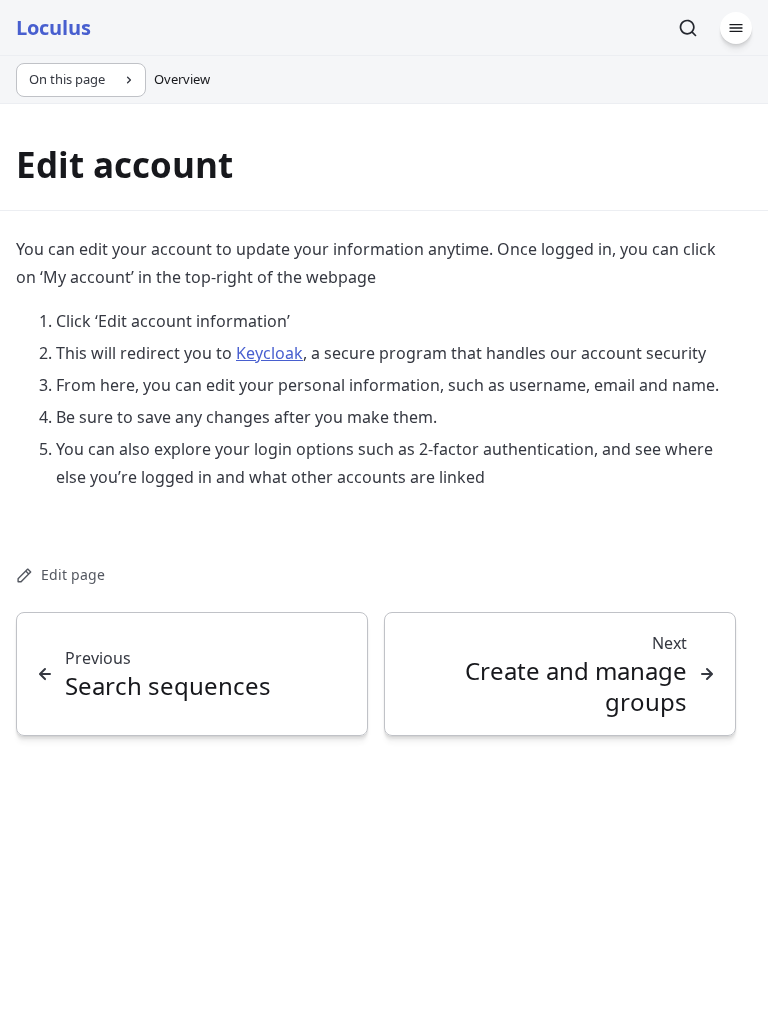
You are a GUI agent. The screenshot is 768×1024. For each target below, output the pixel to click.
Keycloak (269, 353)
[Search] (688, 28)
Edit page (73, 574)
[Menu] (736, 28)
